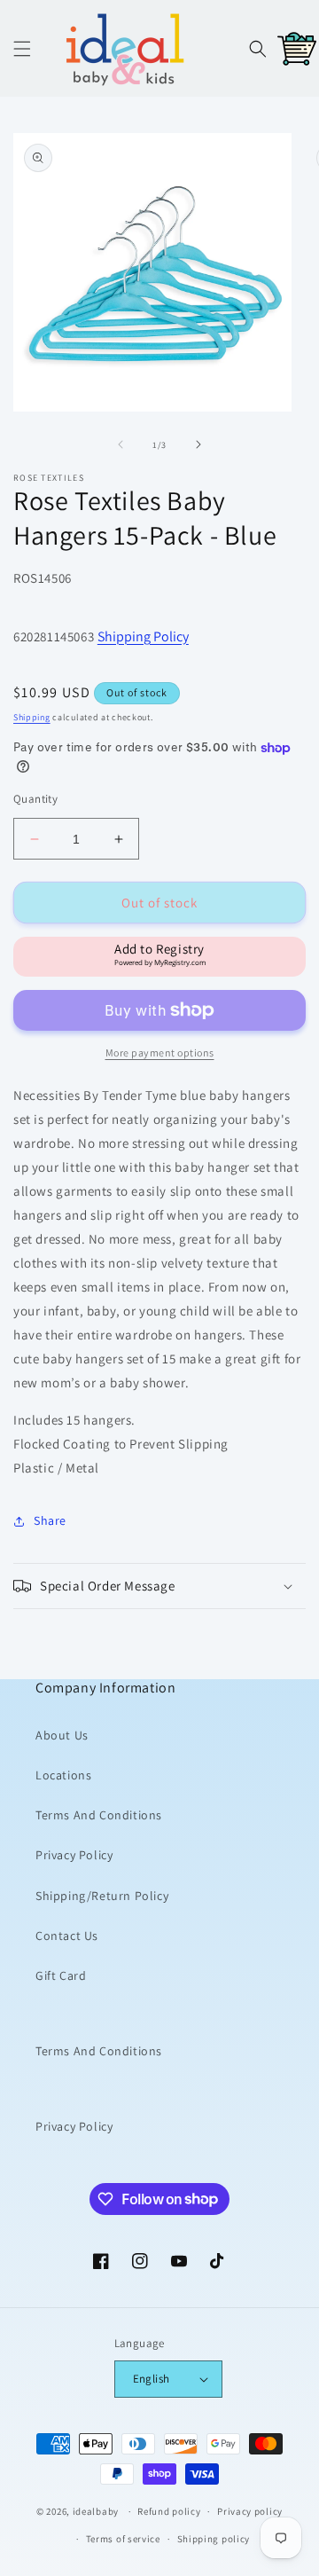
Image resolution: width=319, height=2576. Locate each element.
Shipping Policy (143, 636)
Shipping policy (214, 2539)
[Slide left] (121, 444)
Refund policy (169, 2511)
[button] (22, 49)
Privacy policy (250, 2511)
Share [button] (50, 1520)
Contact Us (67, 1936)
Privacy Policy (74, 1855)
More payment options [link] (160, 1052)
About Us (62, 1735)
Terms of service (123, 2539)
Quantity (35, 799)
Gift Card (61, 1975)
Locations (63, 1775)
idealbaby (96, 2511)
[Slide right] (198, 444)
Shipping (32, 717)
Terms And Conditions (99, 1815)
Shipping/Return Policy (102, 1896)
